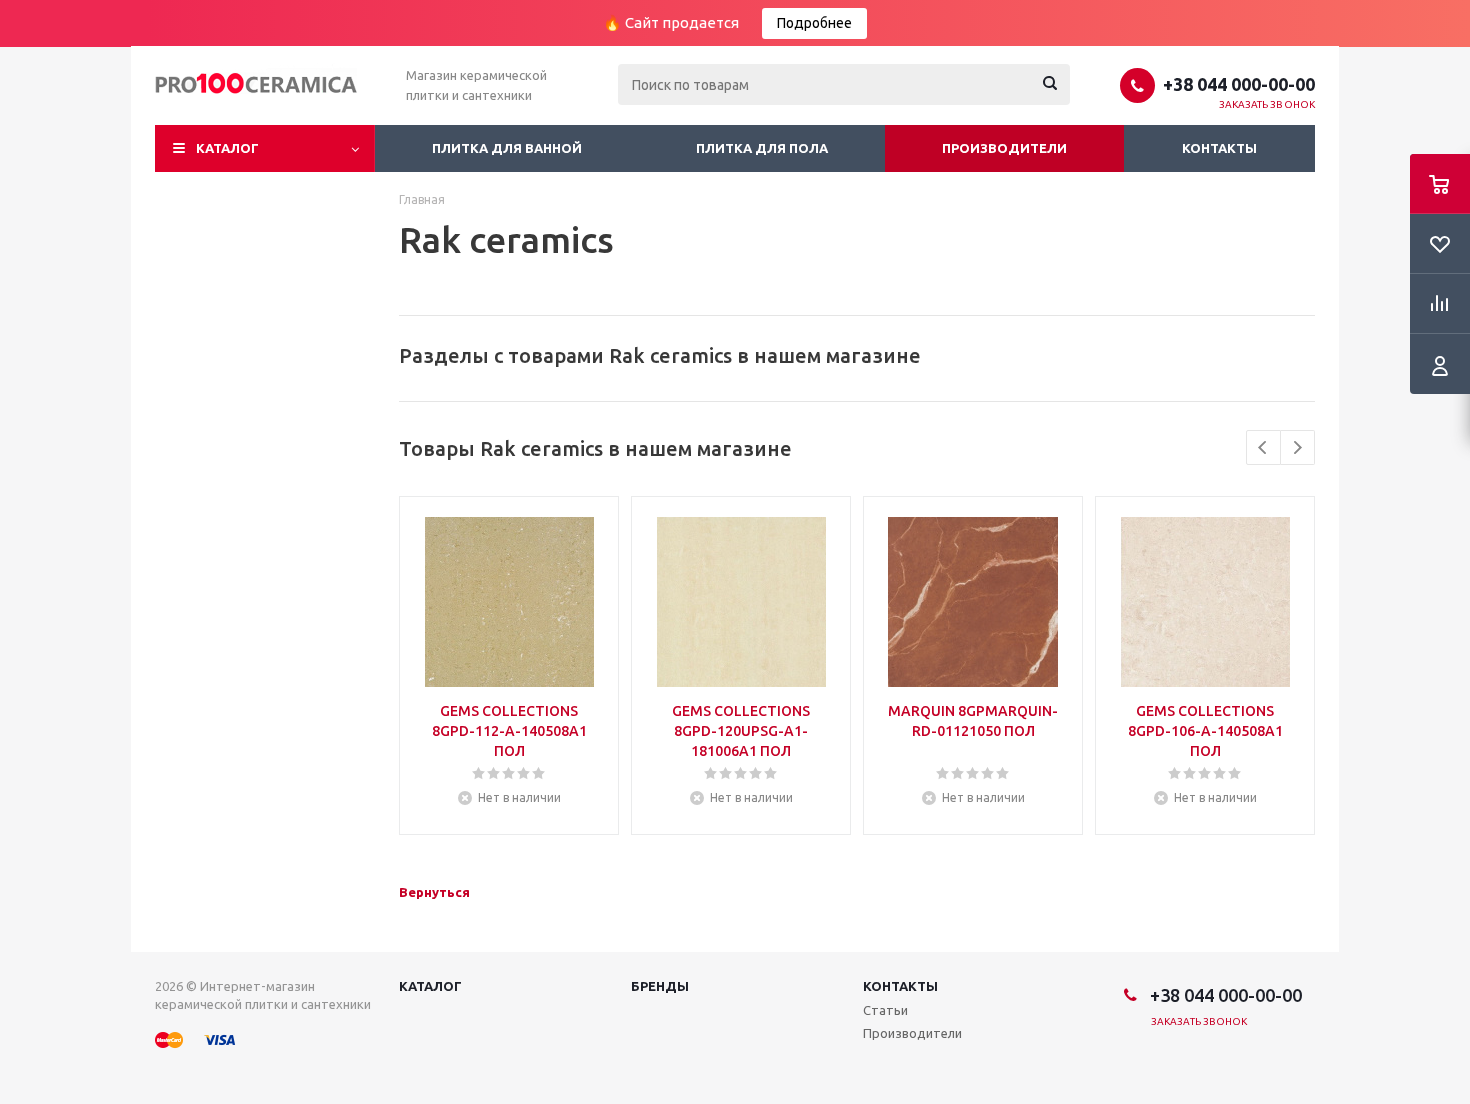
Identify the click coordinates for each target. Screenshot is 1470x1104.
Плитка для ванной (507, 148)
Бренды (660, 986)
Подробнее (814, 23)
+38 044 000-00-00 (1239, 84)
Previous (1263, 447)
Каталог (227, 148)
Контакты (1219, 148)
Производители (1004, 148)
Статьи (885, 1010)
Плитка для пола (762, 148)
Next (1297, 447)
